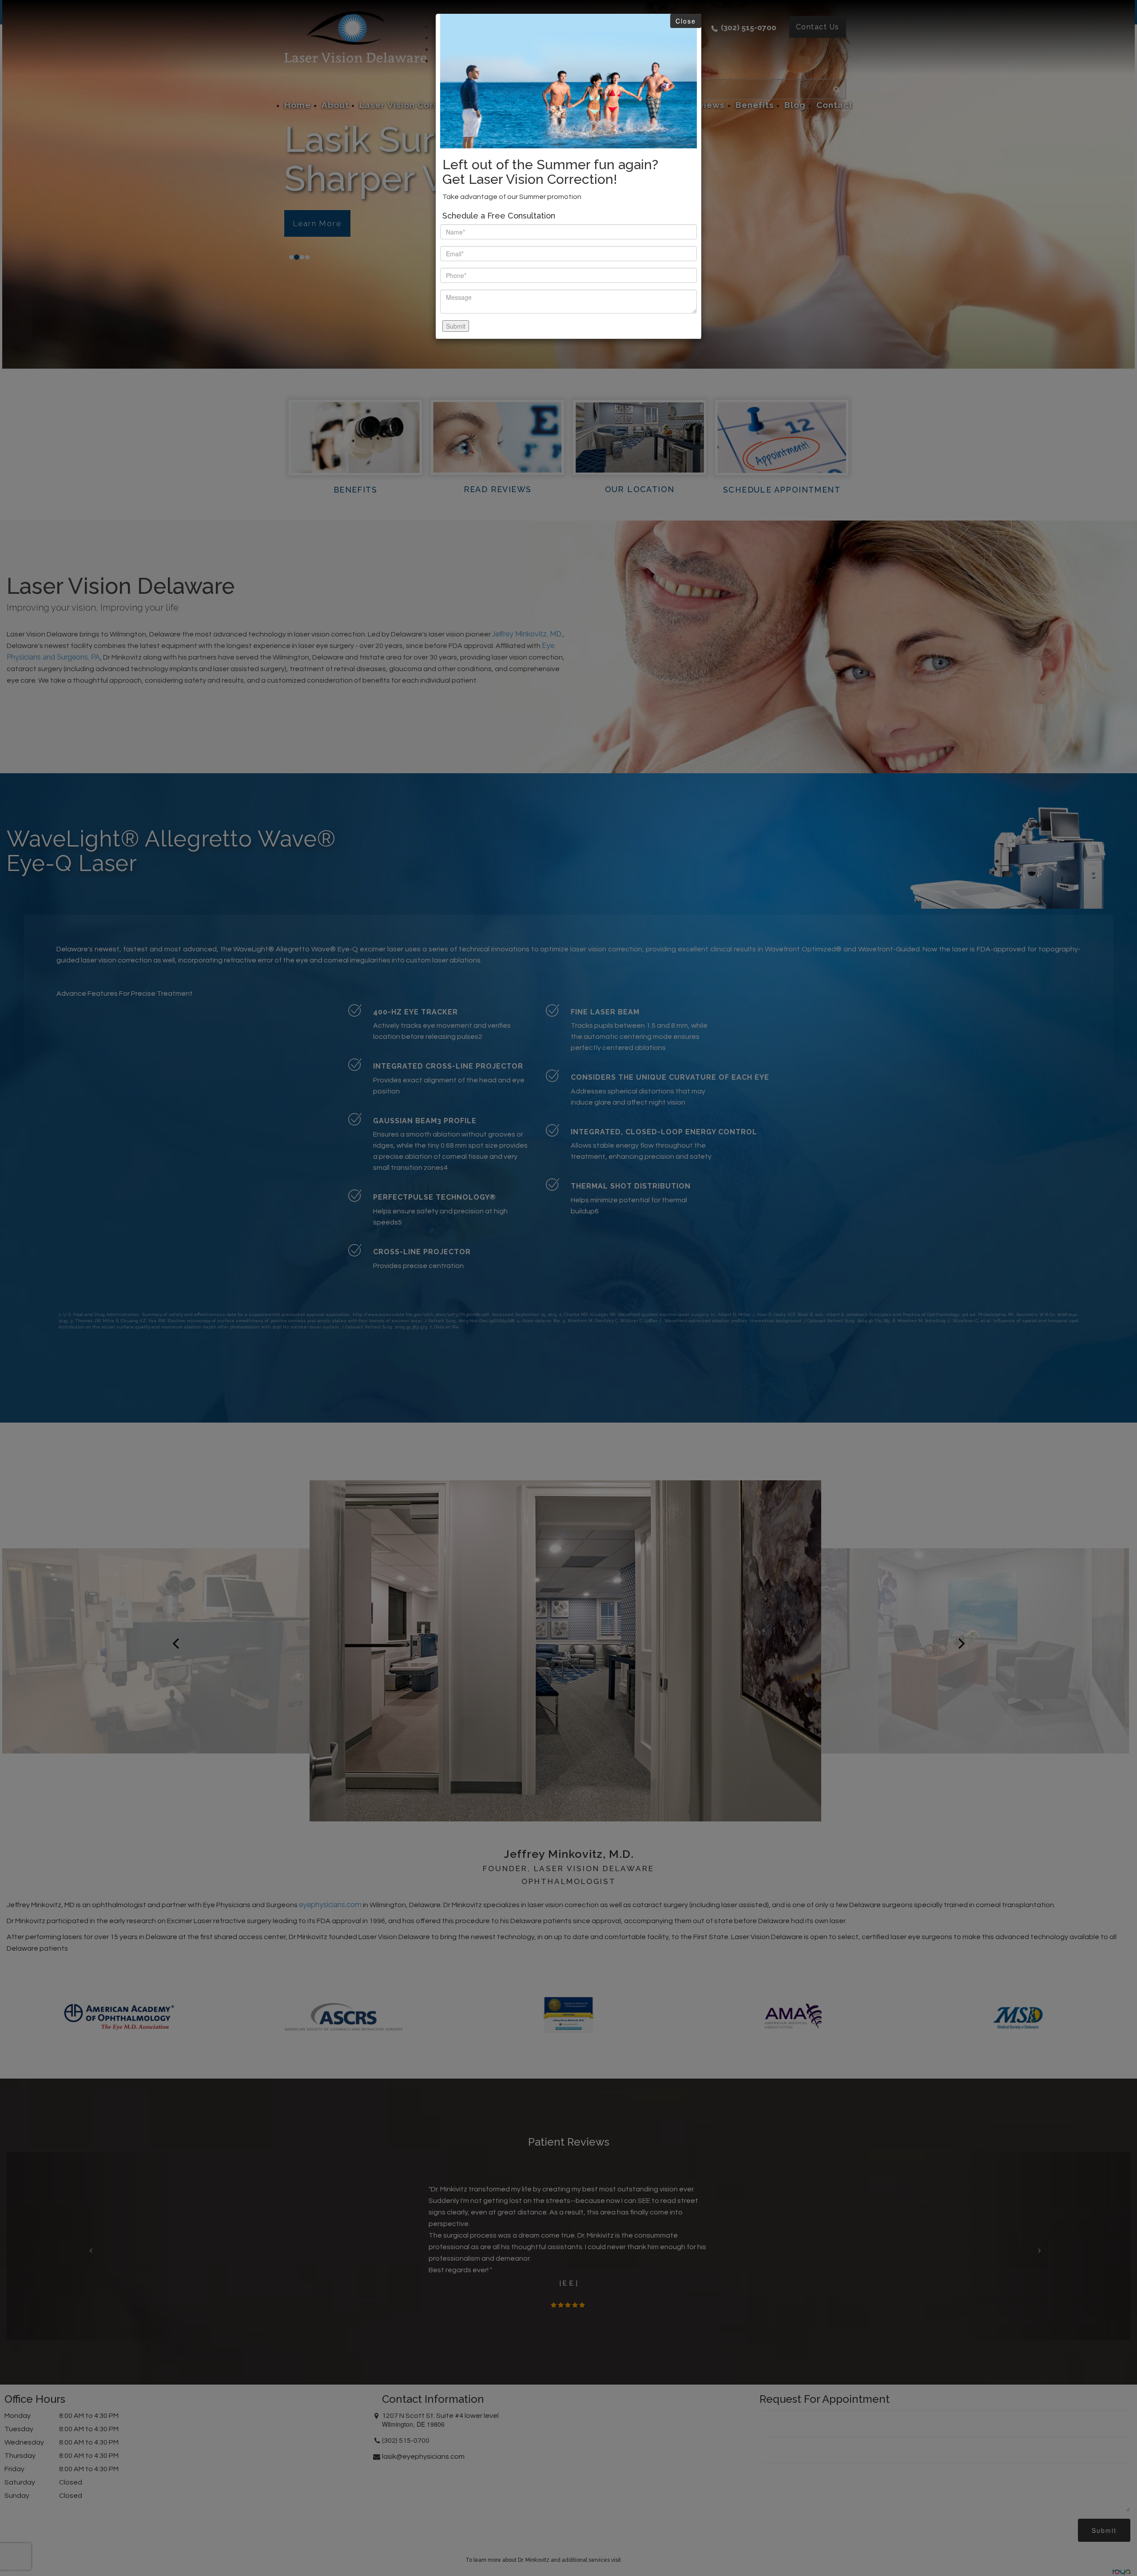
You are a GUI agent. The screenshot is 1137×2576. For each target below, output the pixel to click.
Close (686, 21)
